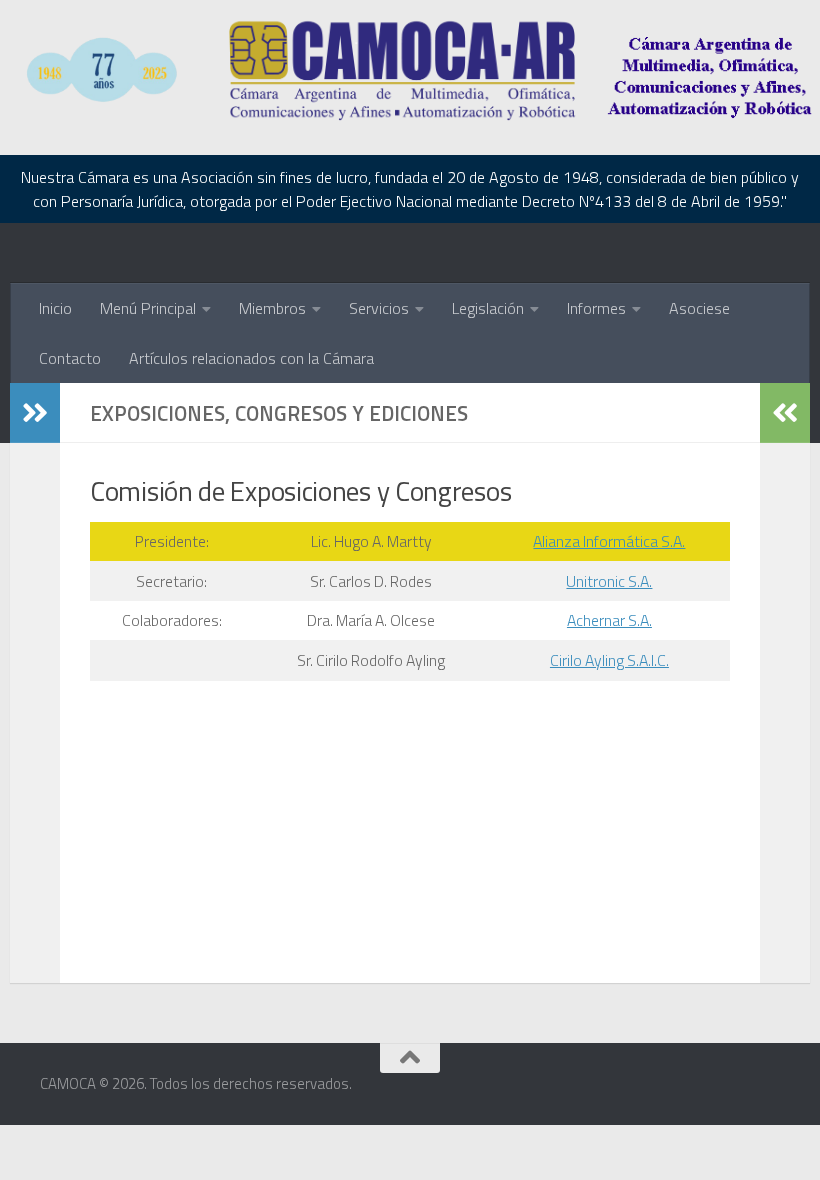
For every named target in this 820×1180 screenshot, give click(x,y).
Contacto (70, 358)
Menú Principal (148, 308)
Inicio (55, 308)
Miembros (272, 308)
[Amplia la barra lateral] (35, 413)
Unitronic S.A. (609, 581)
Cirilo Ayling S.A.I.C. (609, 660)
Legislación (488, 308)
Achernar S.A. (609, 620)
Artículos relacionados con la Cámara (251, 358)
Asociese (699, 308)
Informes (596, 308)
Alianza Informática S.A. (609, 541)
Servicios (379, 308)
